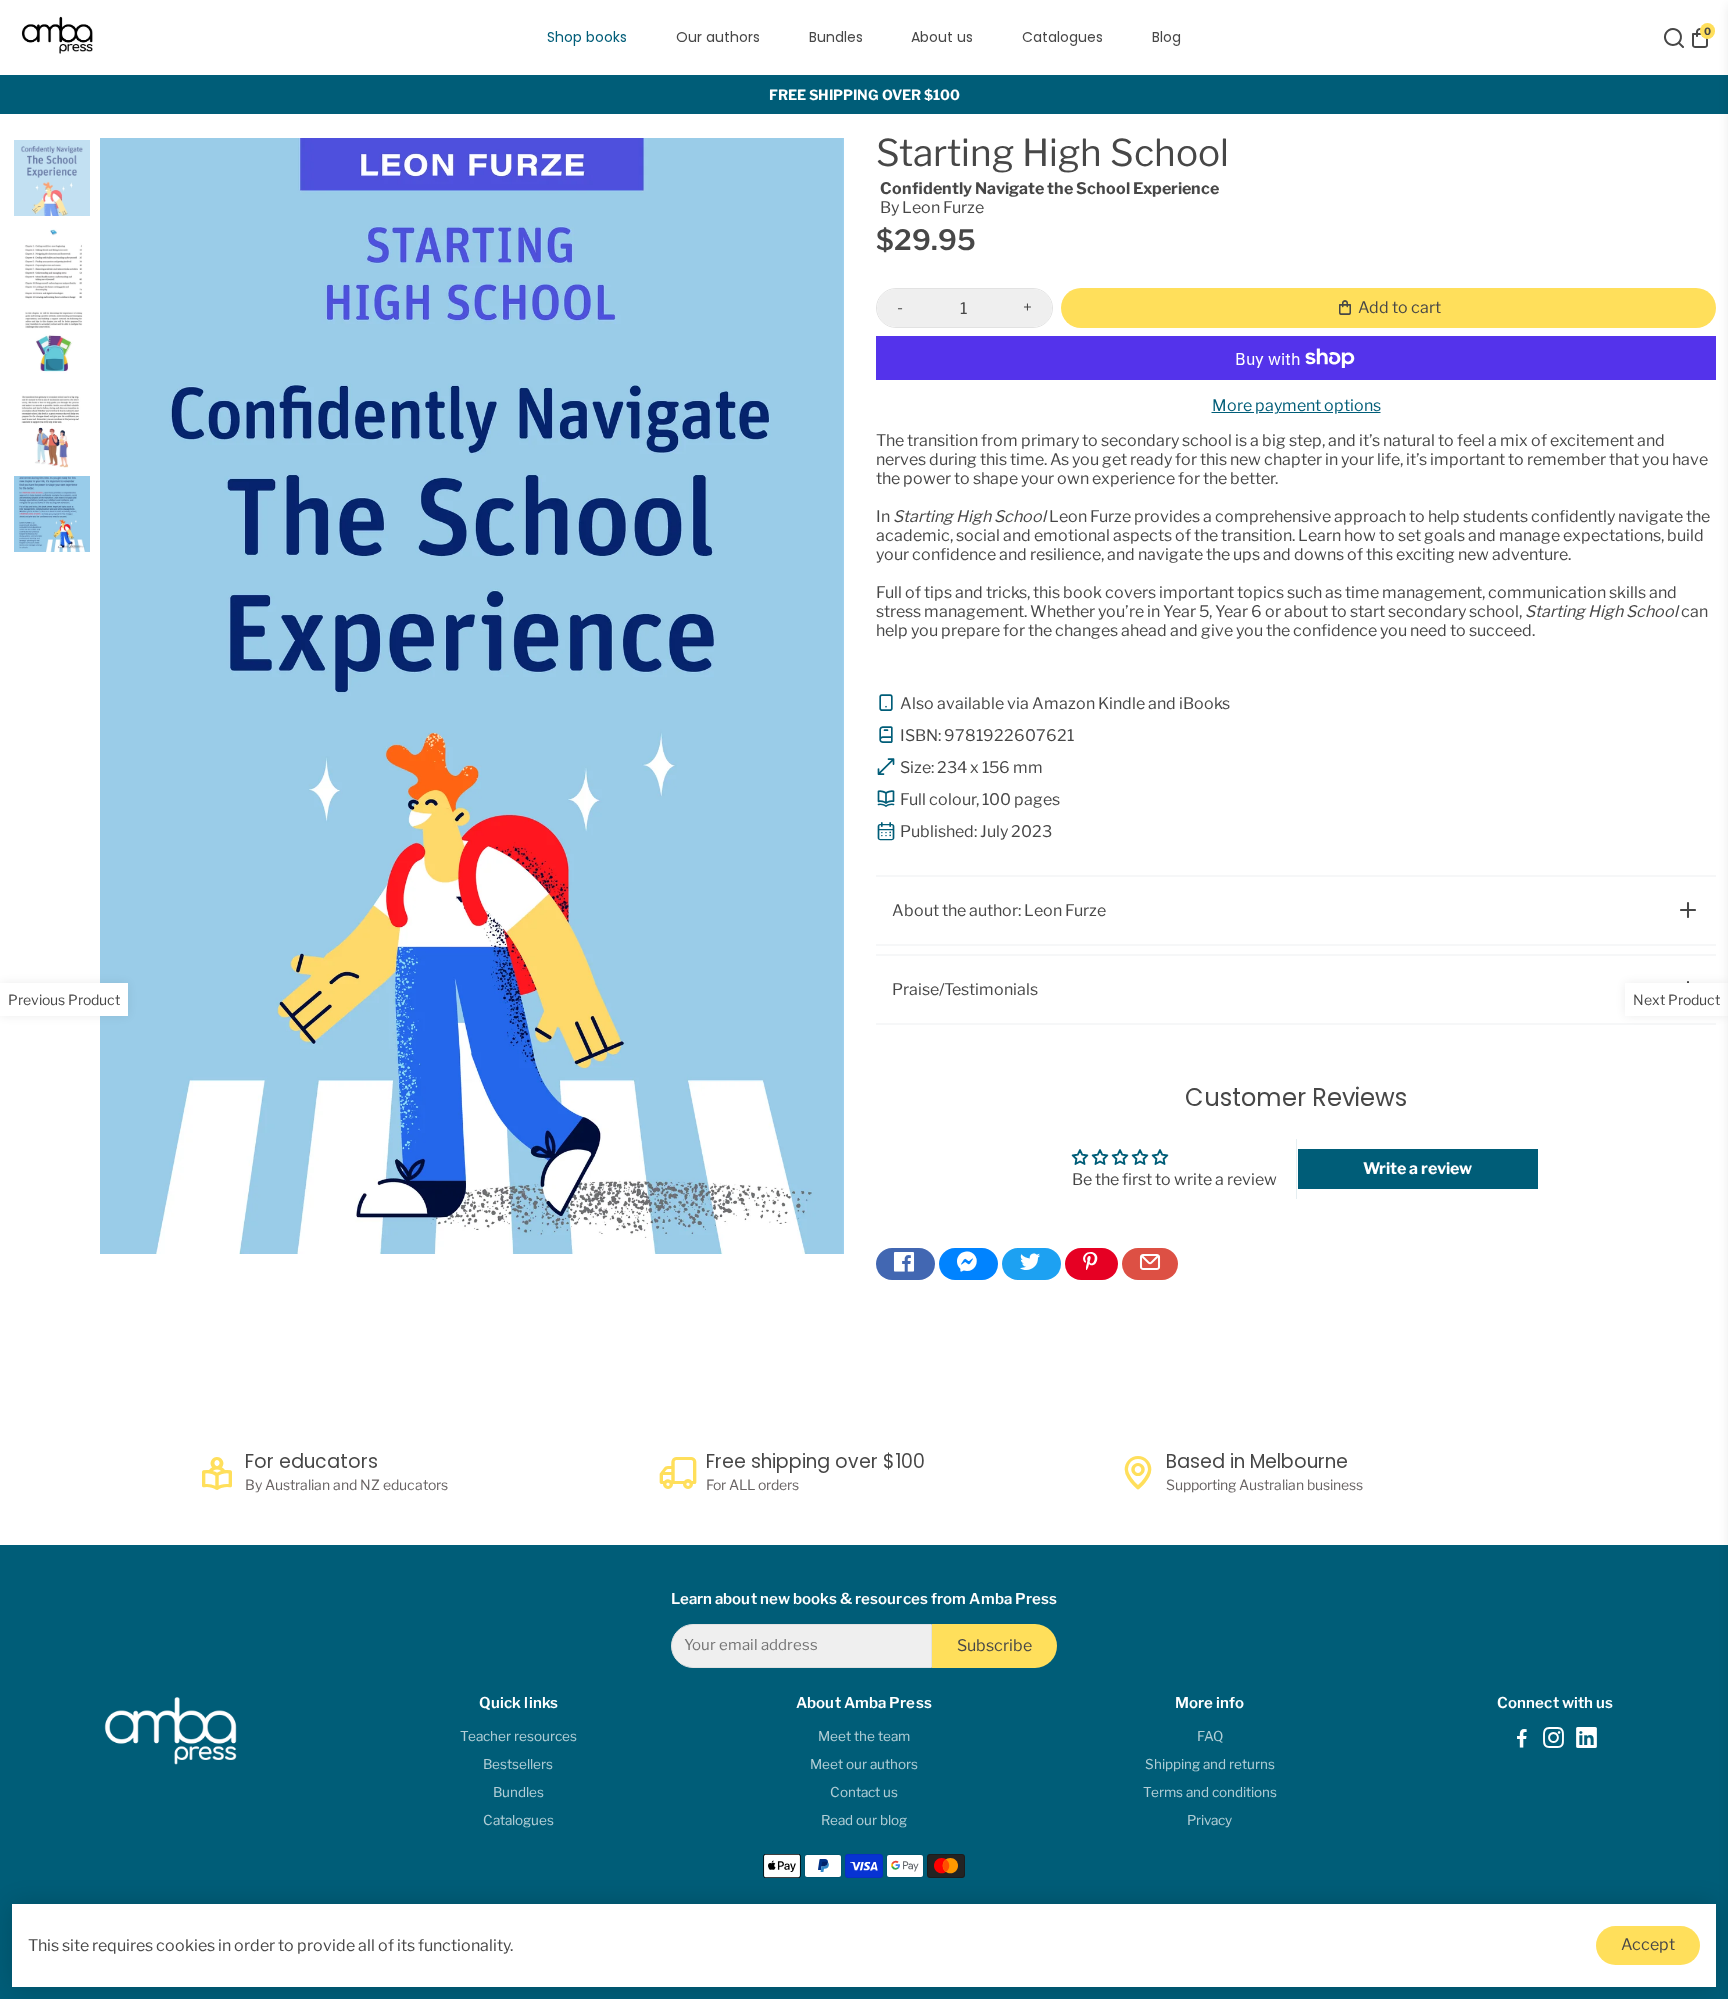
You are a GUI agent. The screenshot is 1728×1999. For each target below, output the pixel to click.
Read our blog (864, 1820)
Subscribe (994, 1645)
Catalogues (1062, 37)
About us (942, 37)
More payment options (1296, 405)
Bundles (836, 37)
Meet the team (864, 1736)
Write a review (1417, 1168)
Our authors (718, 37)
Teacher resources (518, 1736)
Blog (1166, 37)
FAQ (1210, 1736)
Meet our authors (864, 1764)
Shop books (587, 37)
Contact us (864, 1792)
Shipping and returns (1210, 1764)
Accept (1648, 1944)
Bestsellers (518, 1764)
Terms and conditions (1210, 1792)
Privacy (1209, 1820)
